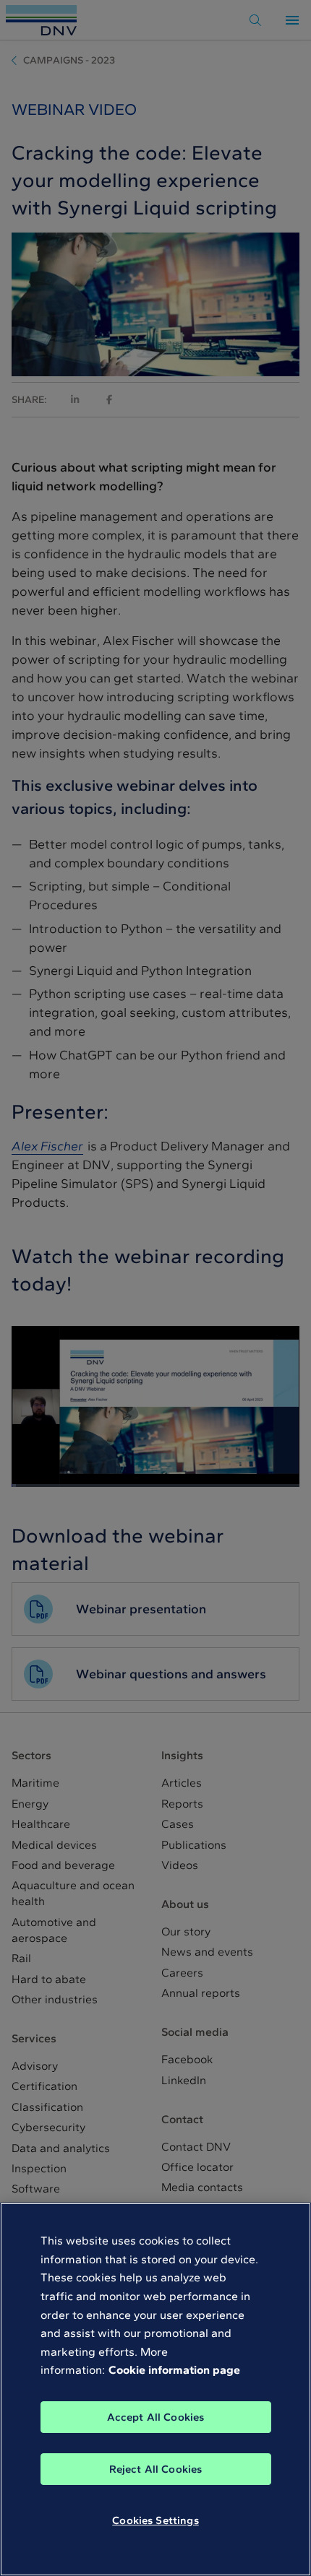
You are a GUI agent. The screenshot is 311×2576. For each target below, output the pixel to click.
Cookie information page (174, 2370)
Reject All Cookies (156, 2469)
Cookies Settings (155, 2520)
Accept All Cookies (156, 2417)
